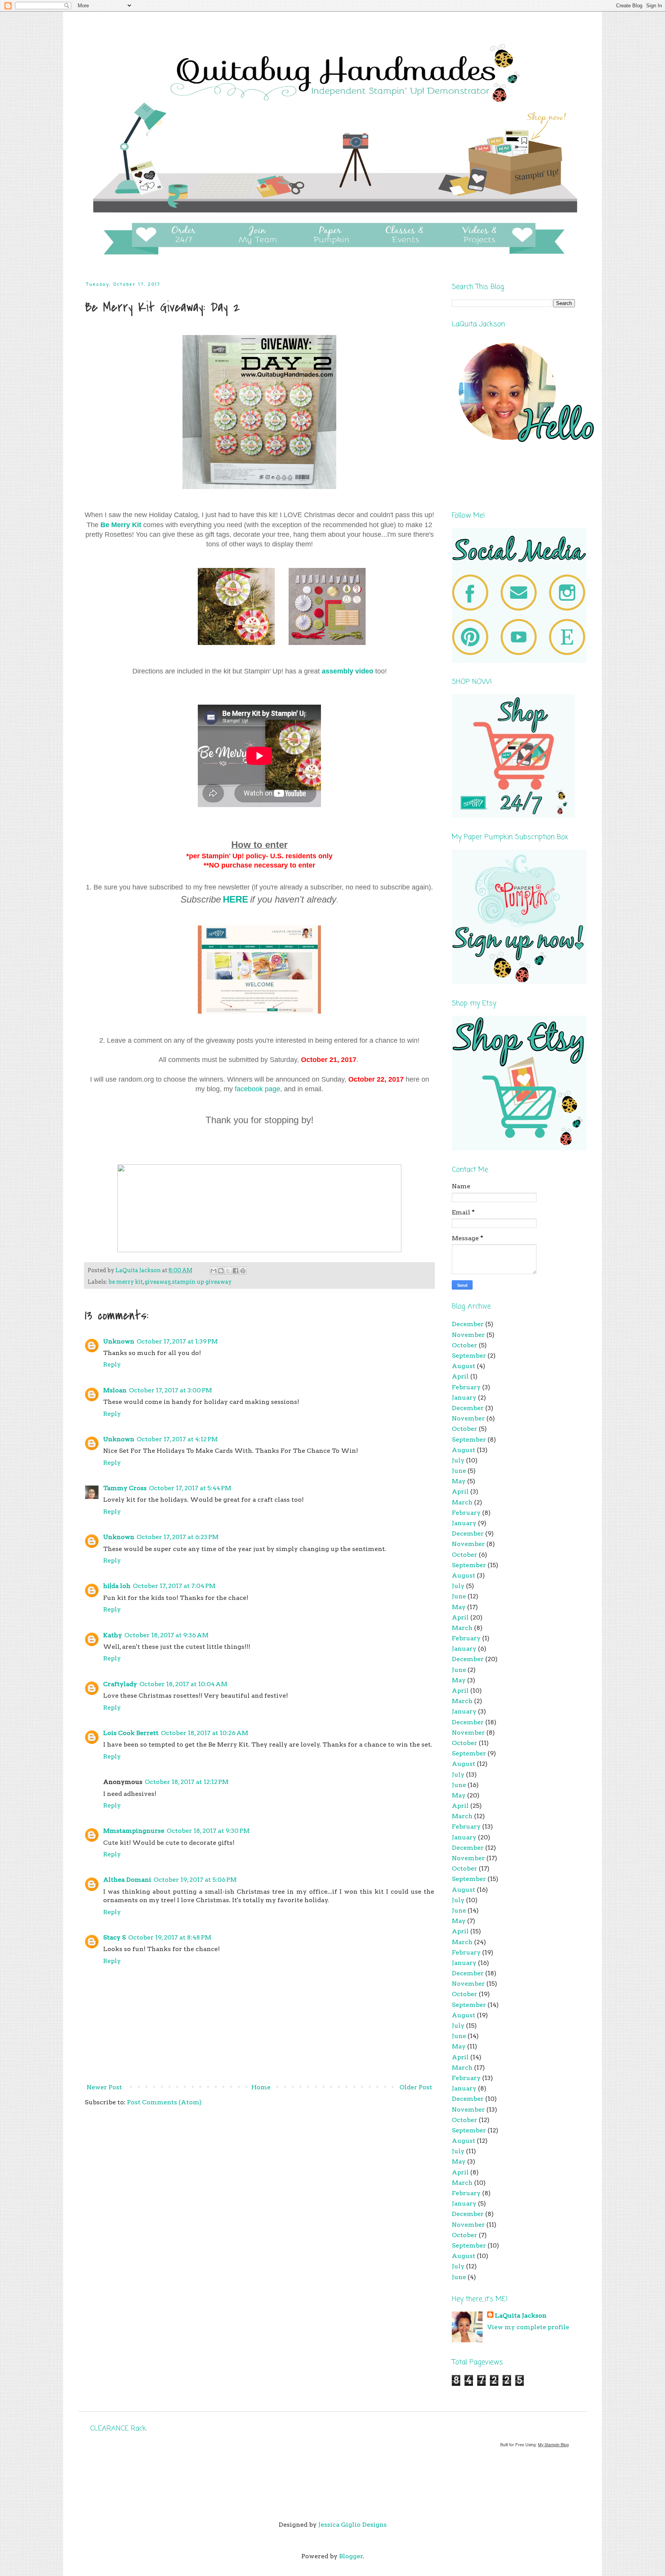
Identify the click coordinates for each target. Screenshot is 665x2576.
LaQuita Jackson (521, 2316)
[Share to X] (228, 1271)
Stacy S (114, 1937)
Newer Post (104, 2087)
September (469, 1356)
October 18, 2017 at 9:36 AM (166, 1635)
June (459, 1471)
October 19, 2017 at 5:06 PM (195, 1880)
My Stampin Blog (553, 2445)
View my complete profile (528, 2327)
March (462, 1502)
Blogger (351, 2556)
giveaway (158, 1282)
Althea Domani (127, 1880)
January (464, 1398)
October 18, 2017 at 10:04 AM (183, 1684)
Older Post (416, 2087)
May (459, 1481)
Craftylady (120, 1684)
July (458, 1460)
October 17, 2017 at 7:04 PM (174, 1586)
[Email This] (214, 1271)
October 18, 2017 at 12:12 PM (187, 1782)
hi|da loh (117, 1586)
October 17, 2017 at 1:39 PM (177, 1341)
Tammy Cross (125, 1488)
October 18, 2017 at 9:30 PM (208, 1831)
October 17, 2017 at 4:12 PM (177, 1439)
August (464, 1366)
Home (261, 2087)
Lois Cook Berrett (131, 1733)
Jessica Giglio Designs (353, 2525)
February (466, 1387)
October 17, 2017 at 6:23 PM (178, 1537)
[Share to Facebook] (236, 1271)
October (464, 1345)
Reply (112, 1364)
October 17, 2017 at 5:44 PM (190, 1488)
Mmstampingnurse (134, 1831)
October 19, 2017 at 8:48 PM (170, 1937)
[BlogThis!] (221, 1271)
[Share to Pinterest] (243, 1271)
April (460, 1376)
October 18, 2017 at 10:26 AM (205, 1733)
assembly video (348, 671)
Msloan (115, 1390)
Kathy (113, 1635)
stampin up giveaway (202, 1282)
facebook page (257, 1089)
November (468, 1335)
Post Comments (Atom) (164, 2102)
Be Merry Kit (121, 525)
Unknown (119, 1341)
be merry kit (126, 1282)
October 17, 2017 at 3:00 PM (170, 1390)
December (468, 1324)
